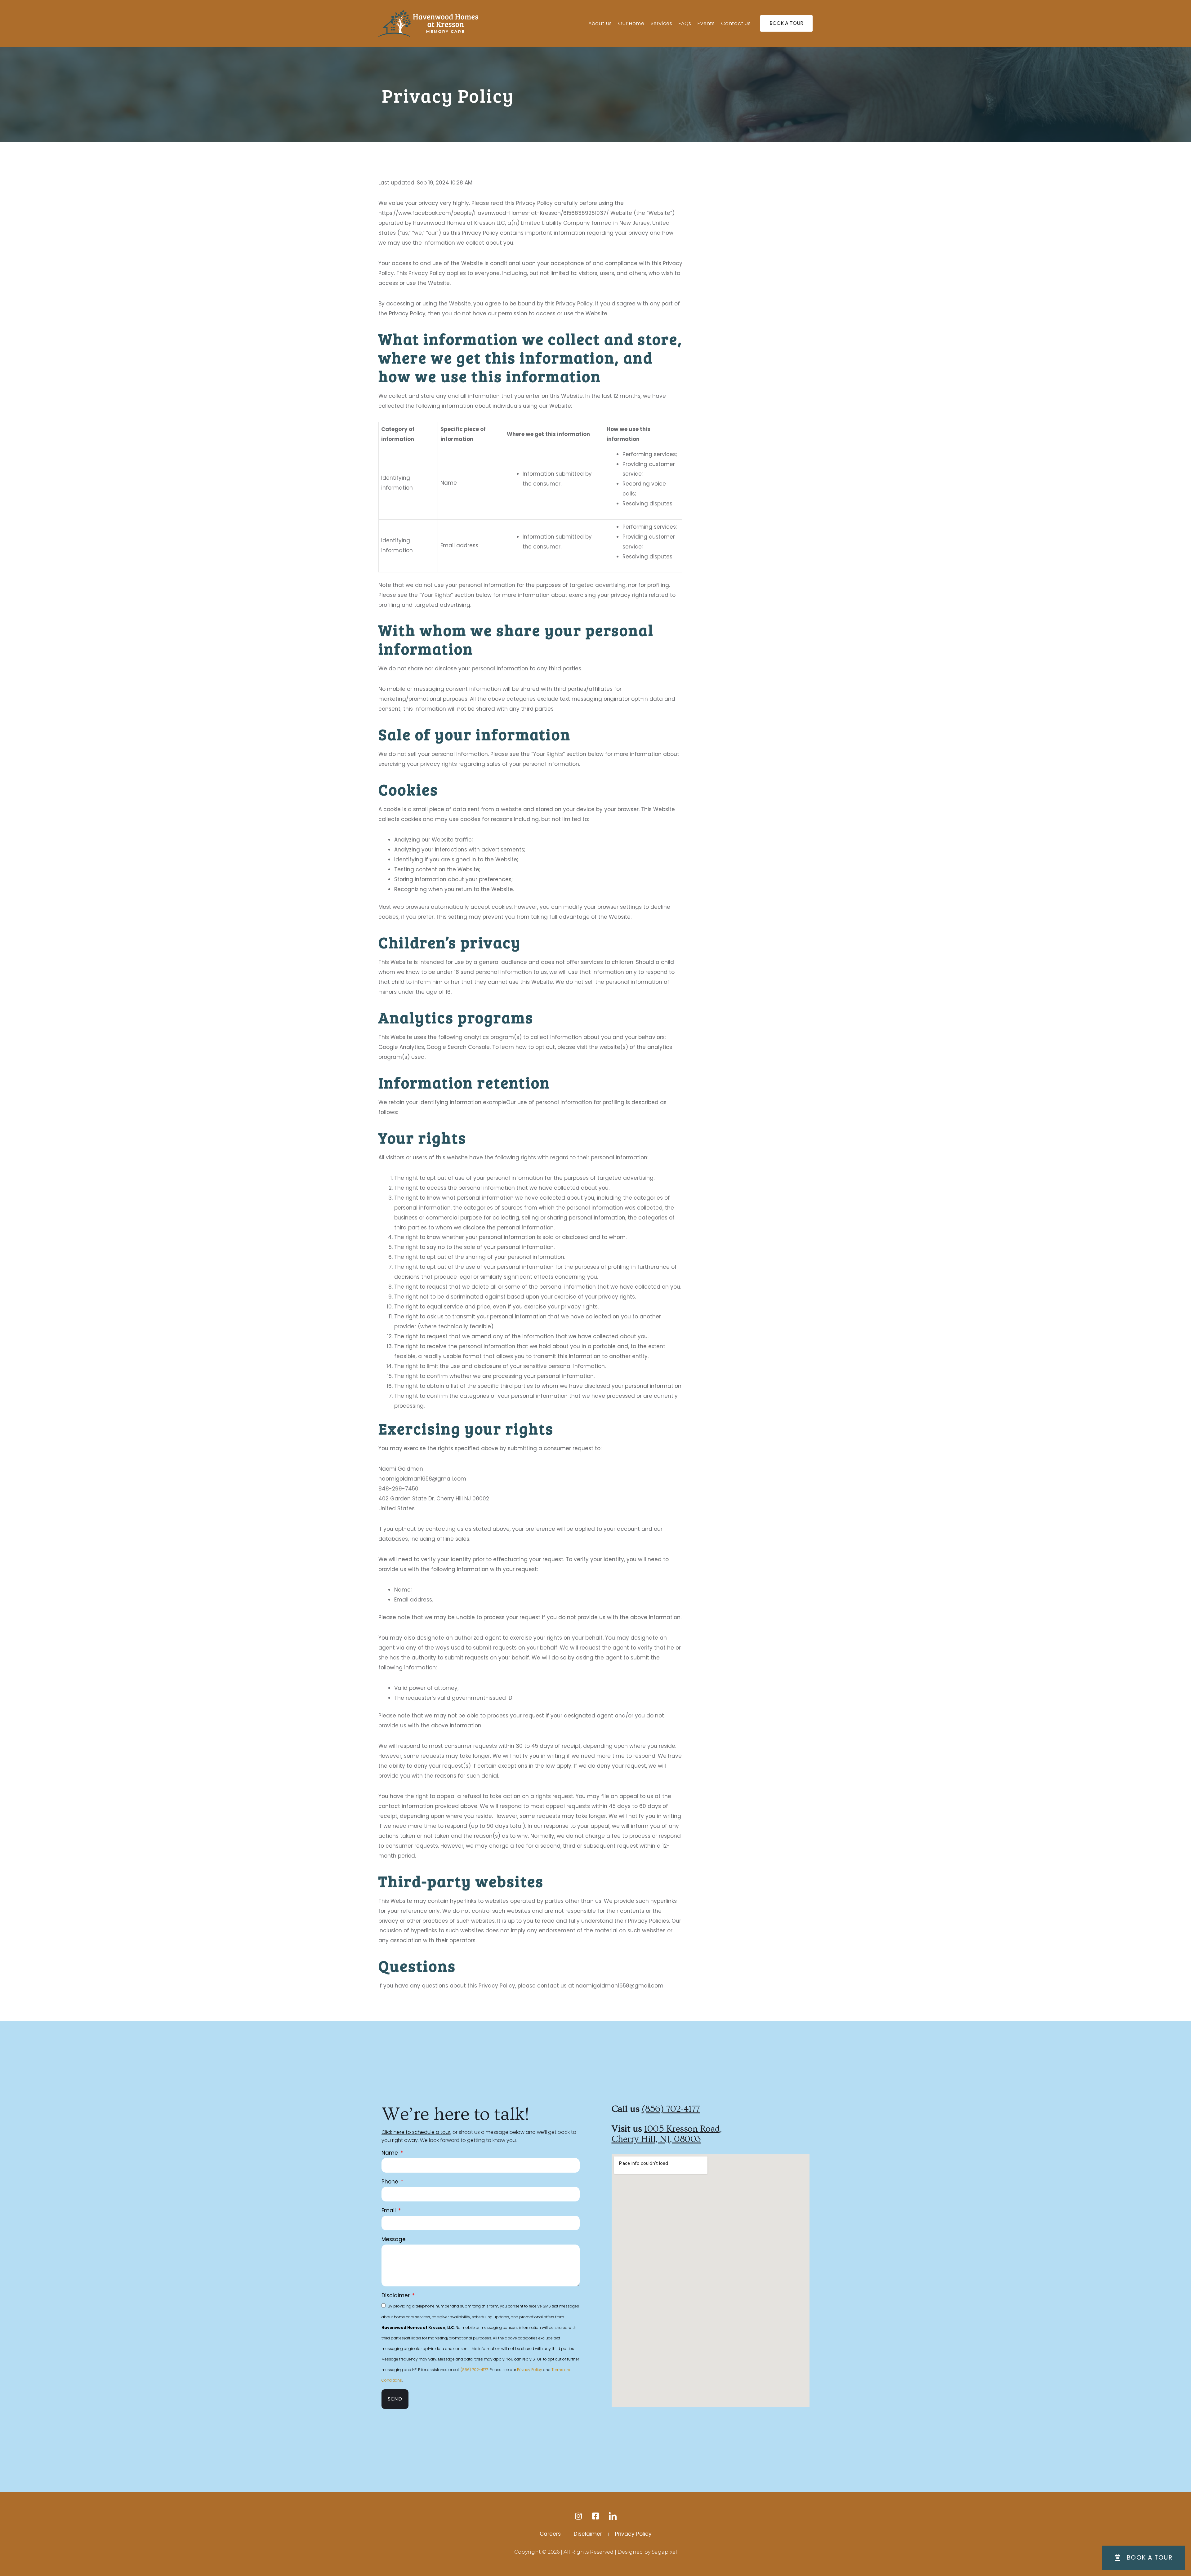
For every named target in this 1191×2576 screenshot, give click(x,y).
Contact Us (736, 23)
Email (389, 2210)
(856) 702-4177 (474, 2370)
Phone (391, 2182)
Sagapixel (664, 2552)
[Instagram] (579, 2516)
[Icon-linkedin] (613, 2516)
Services (662, 23)
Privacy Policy (530, 2370)
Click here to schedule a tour (416, 2132)
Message (394, 2239)
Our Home (631, 23)
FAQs (685, 23)
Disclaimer (396, 2295)
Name (390, 2153)
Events (706, 23)
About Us (600, 23)
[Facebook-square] (596, 2516)
